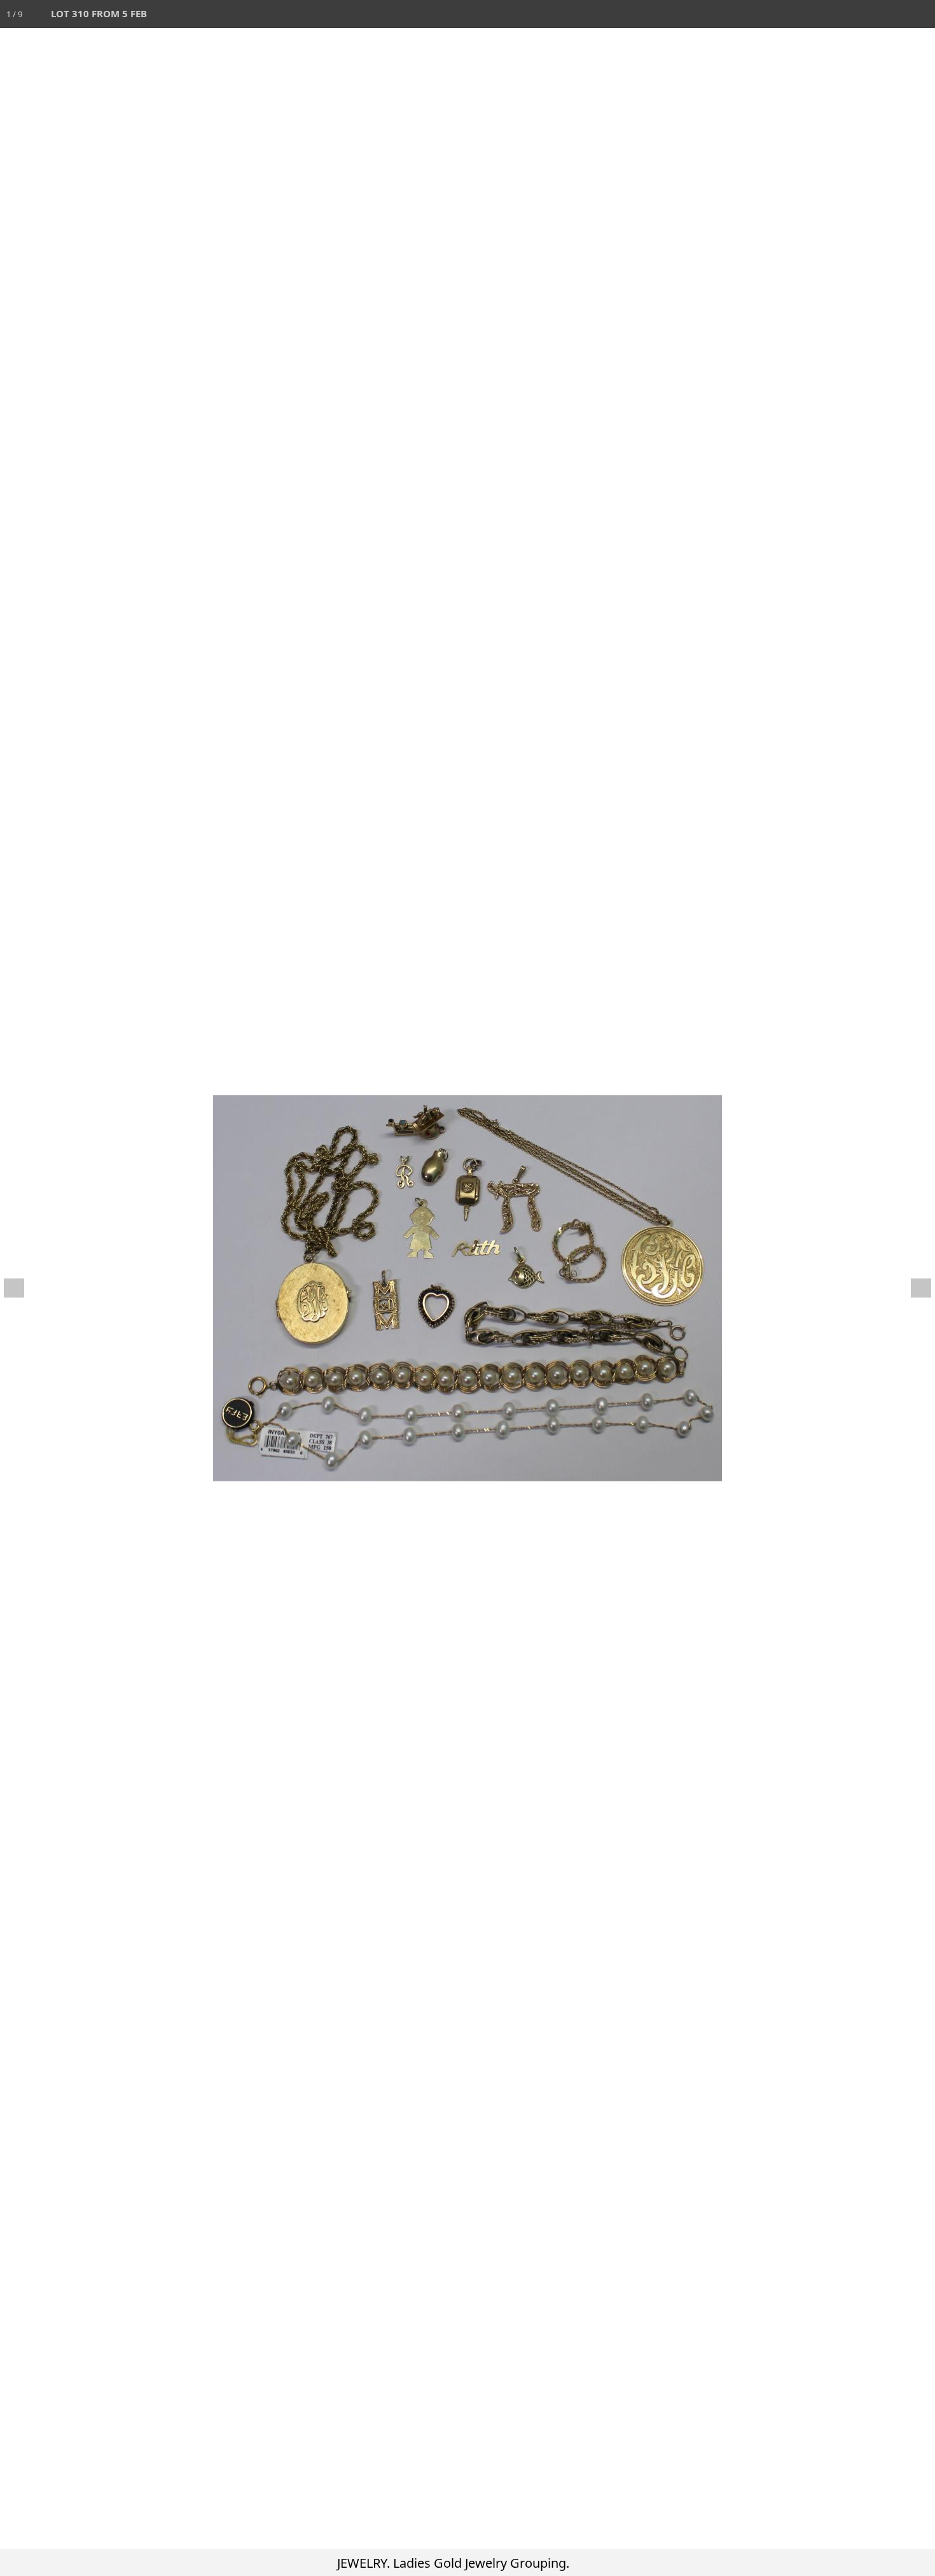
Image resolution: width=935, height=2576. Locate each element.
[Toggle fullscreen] (865, 14)
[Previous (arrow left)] (22, 1288)
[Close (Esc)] (921, 14)
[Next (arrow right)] (913, 1288)
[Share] (893, 14)
